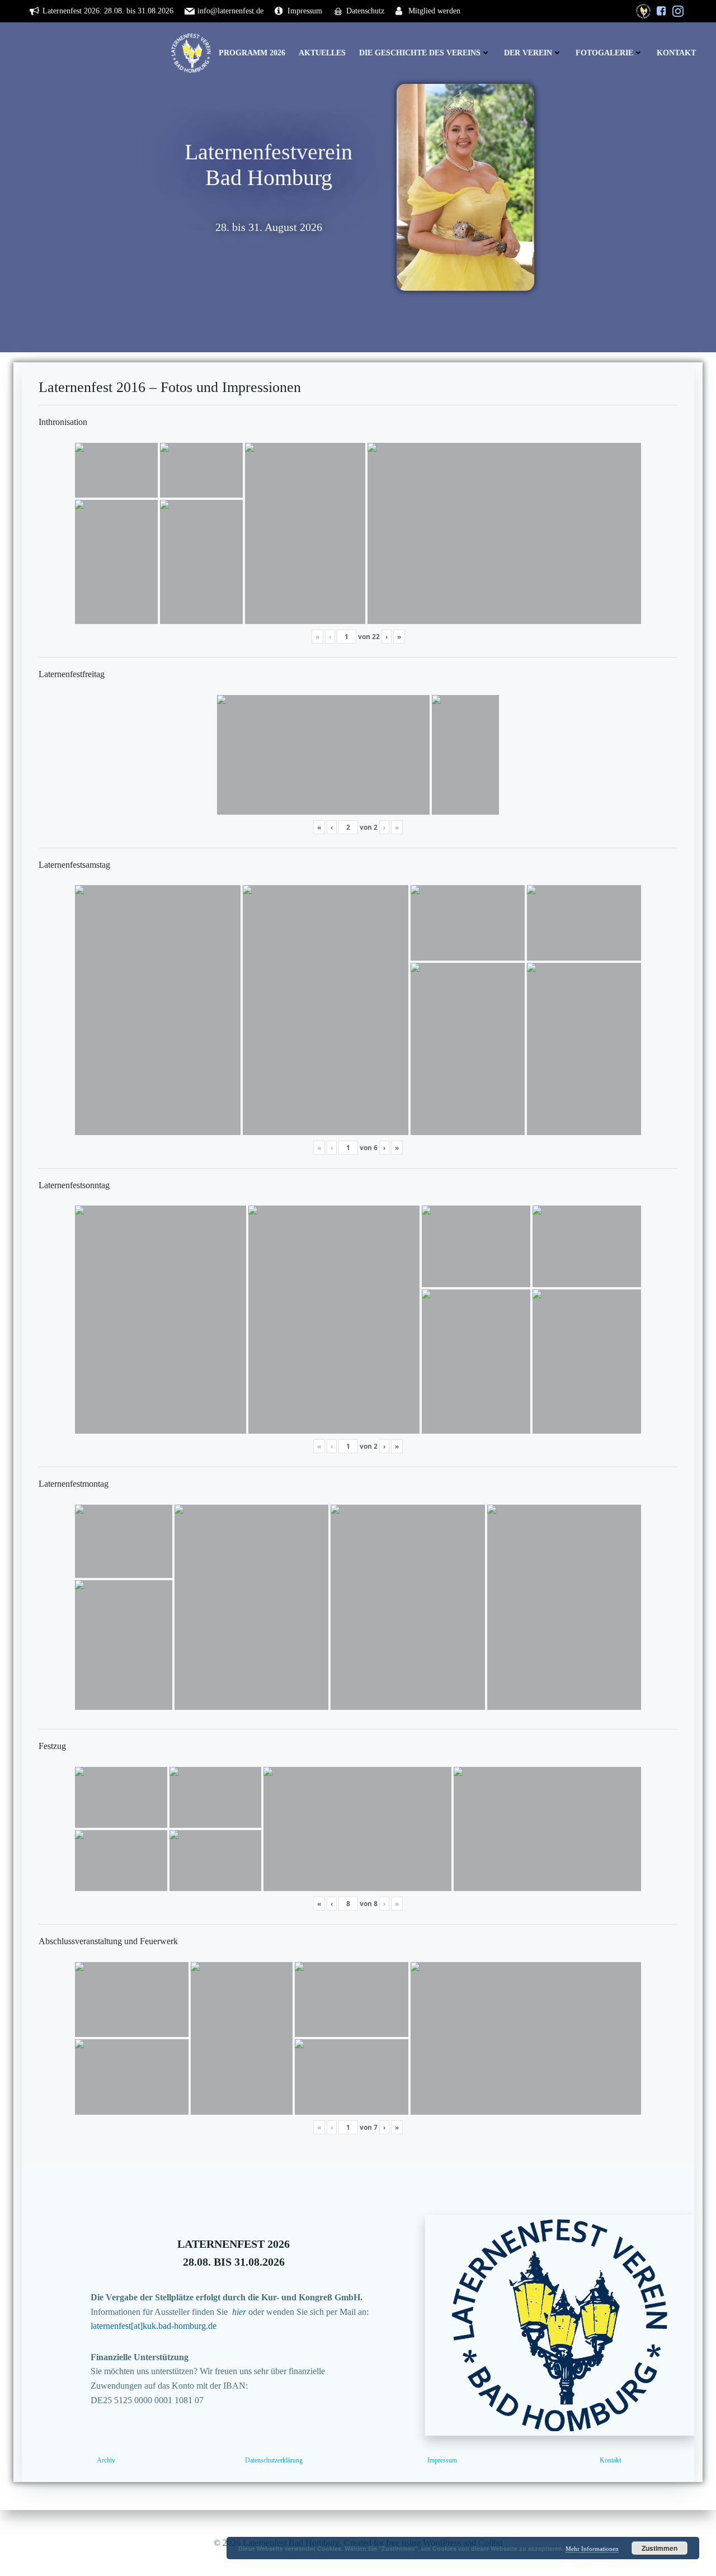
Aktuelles (322, 53)
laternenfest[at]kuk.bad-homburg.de (154, 2326)
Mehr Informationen (592, 2549)
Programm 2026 (252, 53)
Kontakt (676, 53)
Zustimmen (660, 2548)
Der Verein (528, 53)
